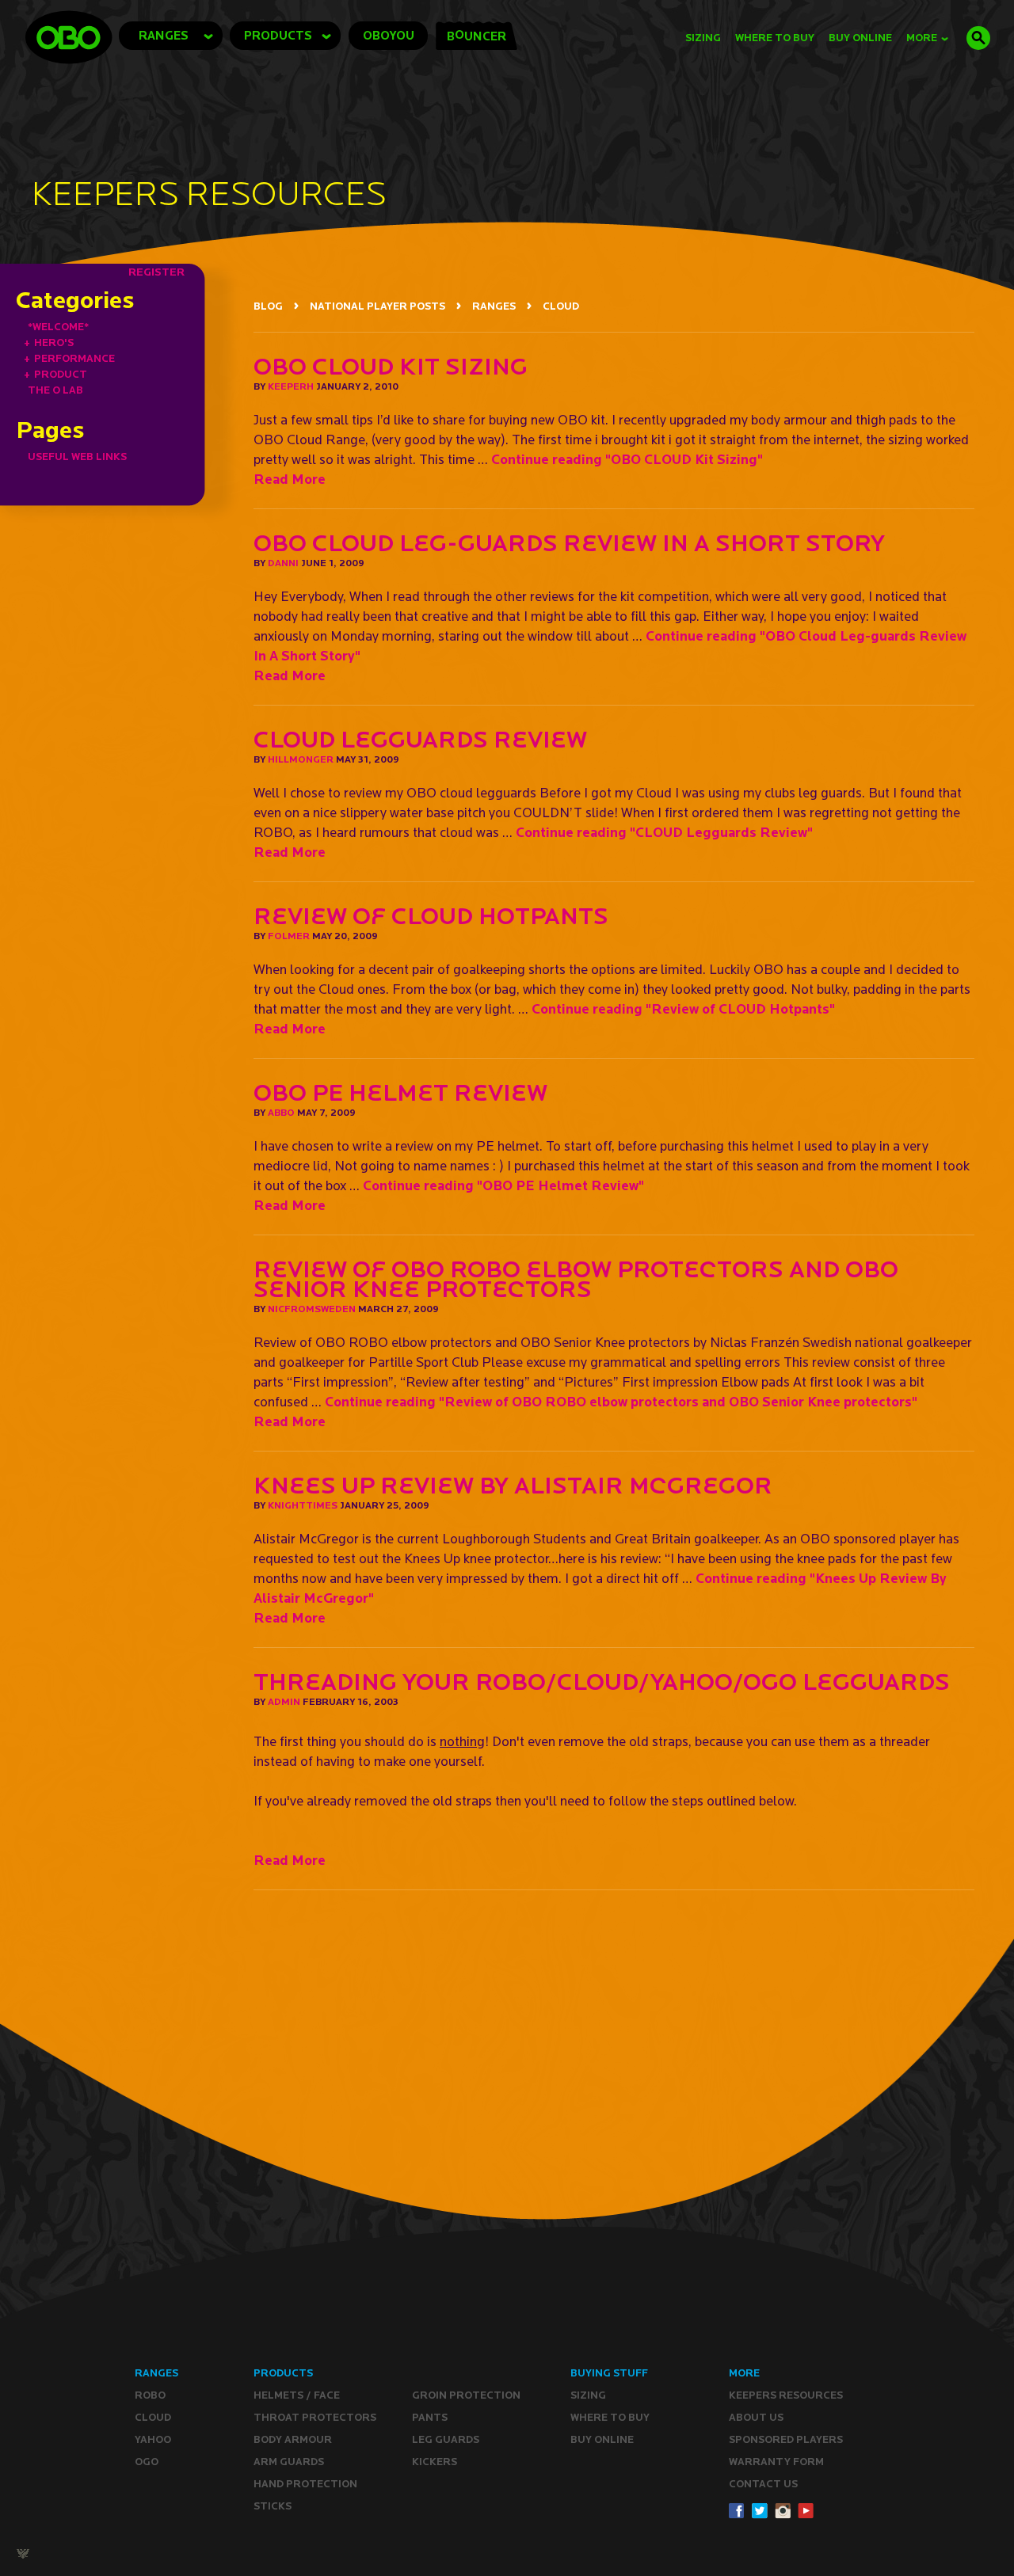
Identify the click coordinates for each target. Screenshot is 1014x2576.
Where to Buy (775, 38)
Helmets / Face (297, 2395)
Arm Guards (289, 2462)
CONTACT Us (763, 2484)
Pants (430, 2417)
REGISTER (156, 272)
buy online (860, 38)
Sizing (703, 38)
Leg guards (446, 2439)
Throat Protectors (315, 2417)
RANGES (494, 306)
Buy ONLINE (602, 2439)
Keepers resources (786, 2395)
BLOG (268, 306)
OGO (147, 2462)
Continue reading (627, 459)
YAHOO (153, 2439)
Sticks (273, 2506)
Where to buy (610, 2417)
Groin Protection (466, 2395)
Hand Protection (305, 2484)
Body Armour (293, 2439)
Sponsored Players (786, 2439)
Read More (290, 479)
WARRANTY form (776, 2462)
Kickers (435, 2462)
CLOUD (561, 306)
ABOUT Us (756, 2417)
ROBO (150, 2395)
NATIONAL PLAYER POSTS (377, 306)
